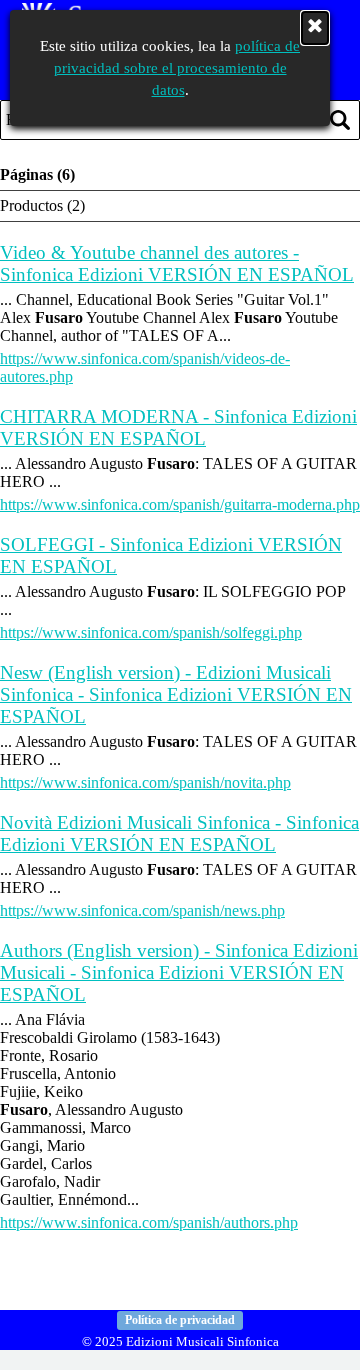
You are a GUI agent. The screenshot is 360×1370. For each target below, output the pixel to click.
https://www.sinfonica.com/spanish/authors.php (149, 1222)
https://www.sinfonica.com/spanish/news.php (142, 910)
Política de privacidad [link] (180, 1320)
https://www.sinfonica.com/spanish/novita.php (145, 782)
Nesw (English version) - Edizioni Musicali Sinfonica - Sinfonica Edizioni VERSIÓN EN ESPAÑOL (176, 694)
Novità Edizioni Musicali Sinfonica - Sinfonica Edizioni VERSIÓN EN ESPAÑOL (179, 833)
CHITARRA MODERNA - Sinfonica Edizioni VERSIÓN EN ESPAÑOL (178, 427)
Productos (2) (42, 205)
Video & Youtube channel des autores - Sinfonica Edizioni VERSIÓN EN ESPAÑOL (177, 263)
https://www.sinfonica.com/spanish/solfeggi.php (151, 632)
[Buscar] (340, 120)
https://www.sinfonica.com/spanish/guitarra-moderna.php (180, 504)
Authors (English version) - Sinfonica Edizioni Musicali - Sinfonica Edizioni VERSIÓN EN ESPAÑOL (179, 972)
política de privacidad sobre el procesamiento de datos (177, 68)
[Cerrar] (315, 28)
